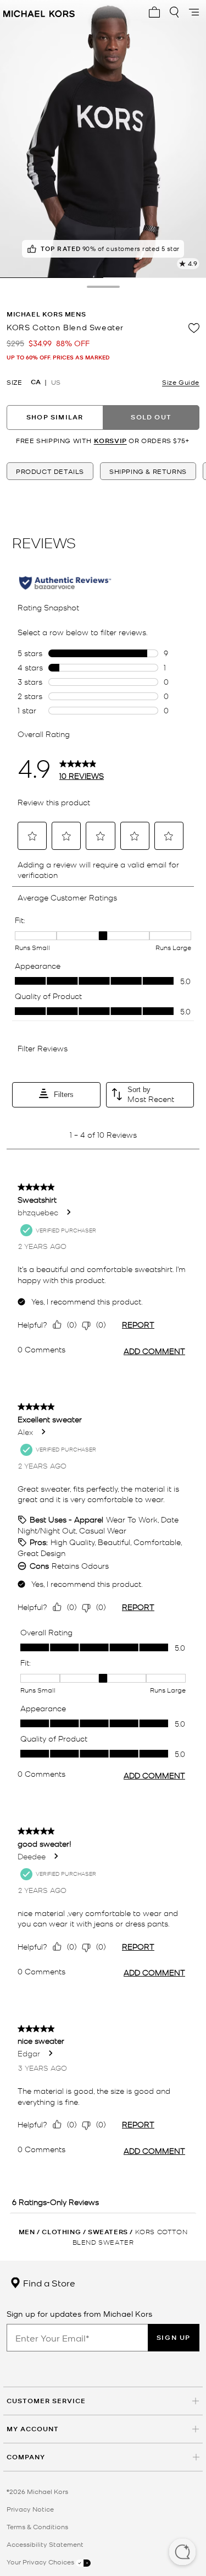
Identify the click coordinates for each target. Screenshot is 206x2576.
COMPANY (26, 2457)
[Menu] (194, 12)
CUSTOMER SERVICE (46, 2401)
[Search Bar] (174, 12)
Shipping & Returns (148, 471)
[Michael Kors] (39, 12)
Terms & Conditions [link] (37, 2526)
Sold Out (151, 417)
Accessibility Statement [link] (45, 2544)
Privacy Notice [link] (30, 2509)
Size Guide (181, 382)
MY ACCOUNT (33, 2429)
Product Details (50, 471)
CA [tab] (36, 382)
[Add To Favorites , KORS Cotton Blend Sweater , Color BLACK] (194, 328)
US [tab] (56, 382)
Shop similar (55, 417)
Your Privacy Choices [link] (41, 2562)
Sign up (174, 2337)
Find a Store (48, 2283)
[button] (182, 2553)
